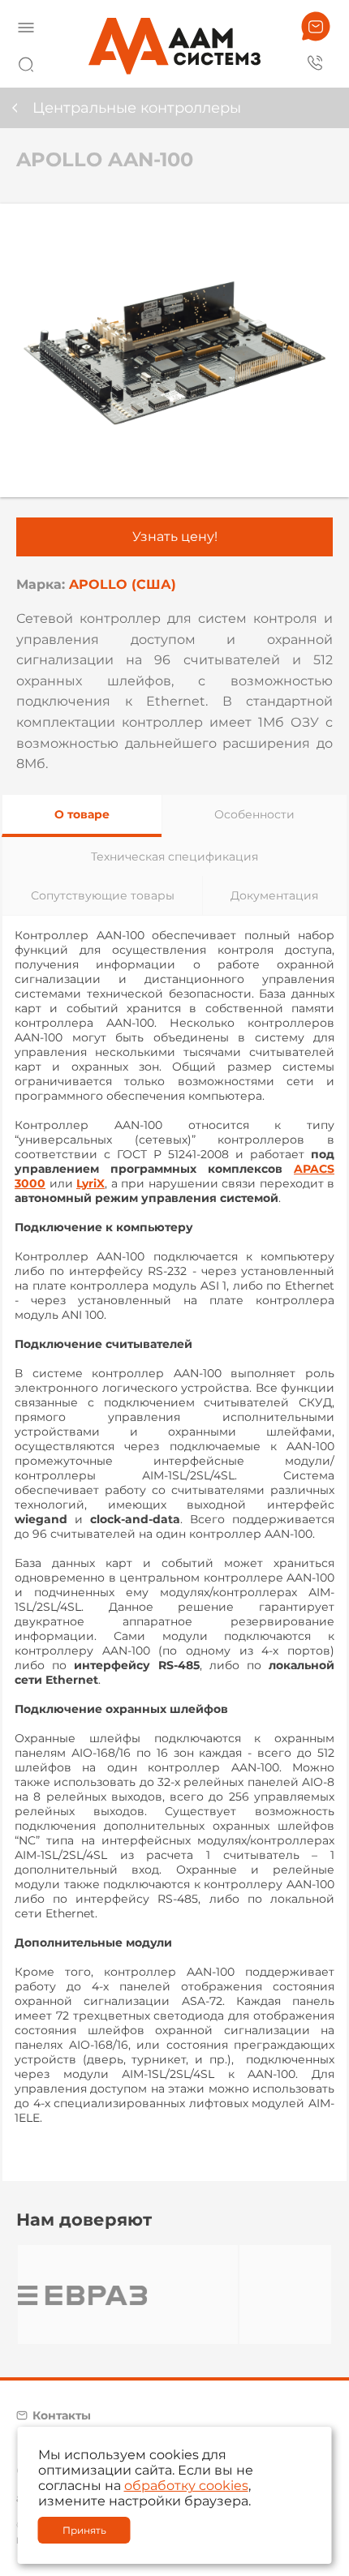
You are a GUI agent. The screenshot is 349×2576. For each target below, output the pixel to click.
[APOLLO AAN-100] (174, 350)
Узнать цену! (175, 537)
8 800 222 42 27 (316, 62)
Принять (84, 2530)
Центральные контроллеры (137, 108)
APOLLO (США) (123, 584)
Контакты (62, 2415)
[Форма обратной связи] (316, 26)
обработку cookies (186, 2486)
